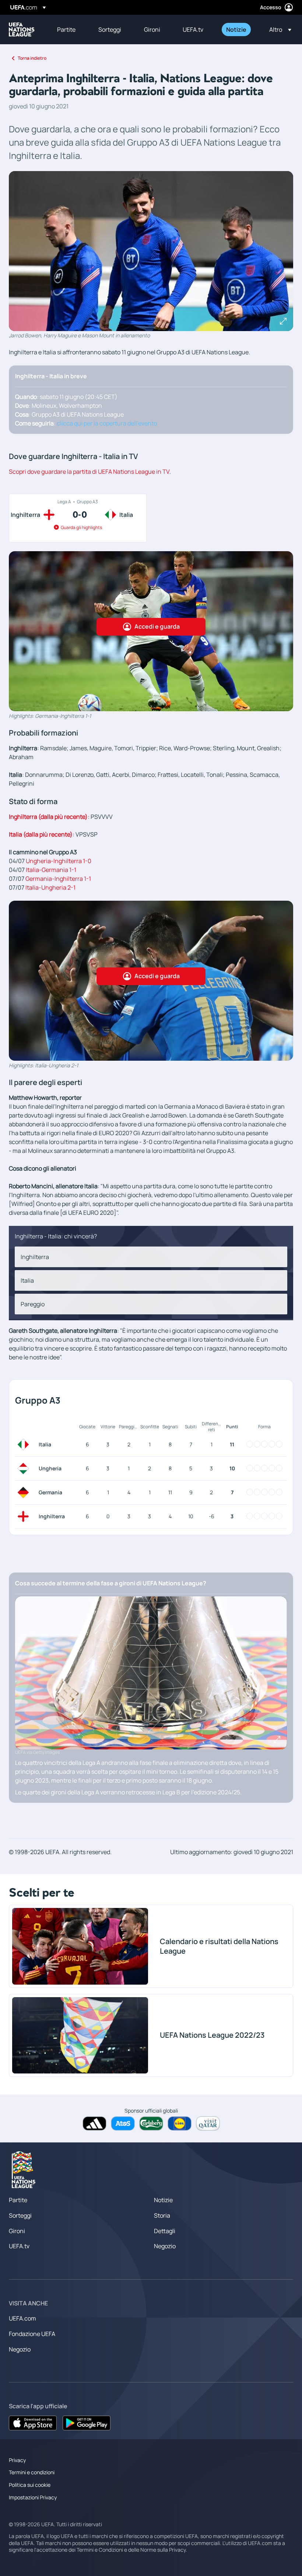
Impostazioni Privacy (33, 2497)
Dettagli (165, 2231)
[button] (278, 29)
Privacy (17, 2460)
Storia (162, 2215)
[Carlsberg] (151, 2123)
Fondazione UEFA (32, 2334)
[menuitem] (69, 29)
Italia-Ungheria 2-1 (50, 887)
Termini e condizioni (32, 2472)
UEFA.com (22, 2318)
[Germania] (25, 1492)
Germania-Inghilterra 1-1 (59, 879)
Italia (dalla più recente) (41, 834)
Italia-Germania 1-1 (51, 870)
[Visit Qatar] (208, 2123)
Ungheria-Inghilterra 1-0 (59, 861)
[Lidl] (180, 2123)
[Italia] (25, 1445)
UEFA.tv (19, 2246)
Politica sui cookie (30, 2485)
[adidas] (94, 2123)
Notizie (163, 2200)
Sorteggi (20, 2215)
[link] (66, 29)
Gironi (17, 2231)
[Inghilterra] (25, 1516)
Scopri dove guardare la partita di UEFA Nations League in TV (89, 472)
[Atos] (123, 2123)
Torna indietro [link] (32, 58)
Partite (18, 2200)
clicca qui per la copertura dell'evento (107, 423)
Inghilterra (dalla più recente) (48, 817)
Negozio (165, 2246)
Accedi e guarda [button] (157, 626)
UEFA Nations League (22, 29)
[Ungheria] (25, 1468)
